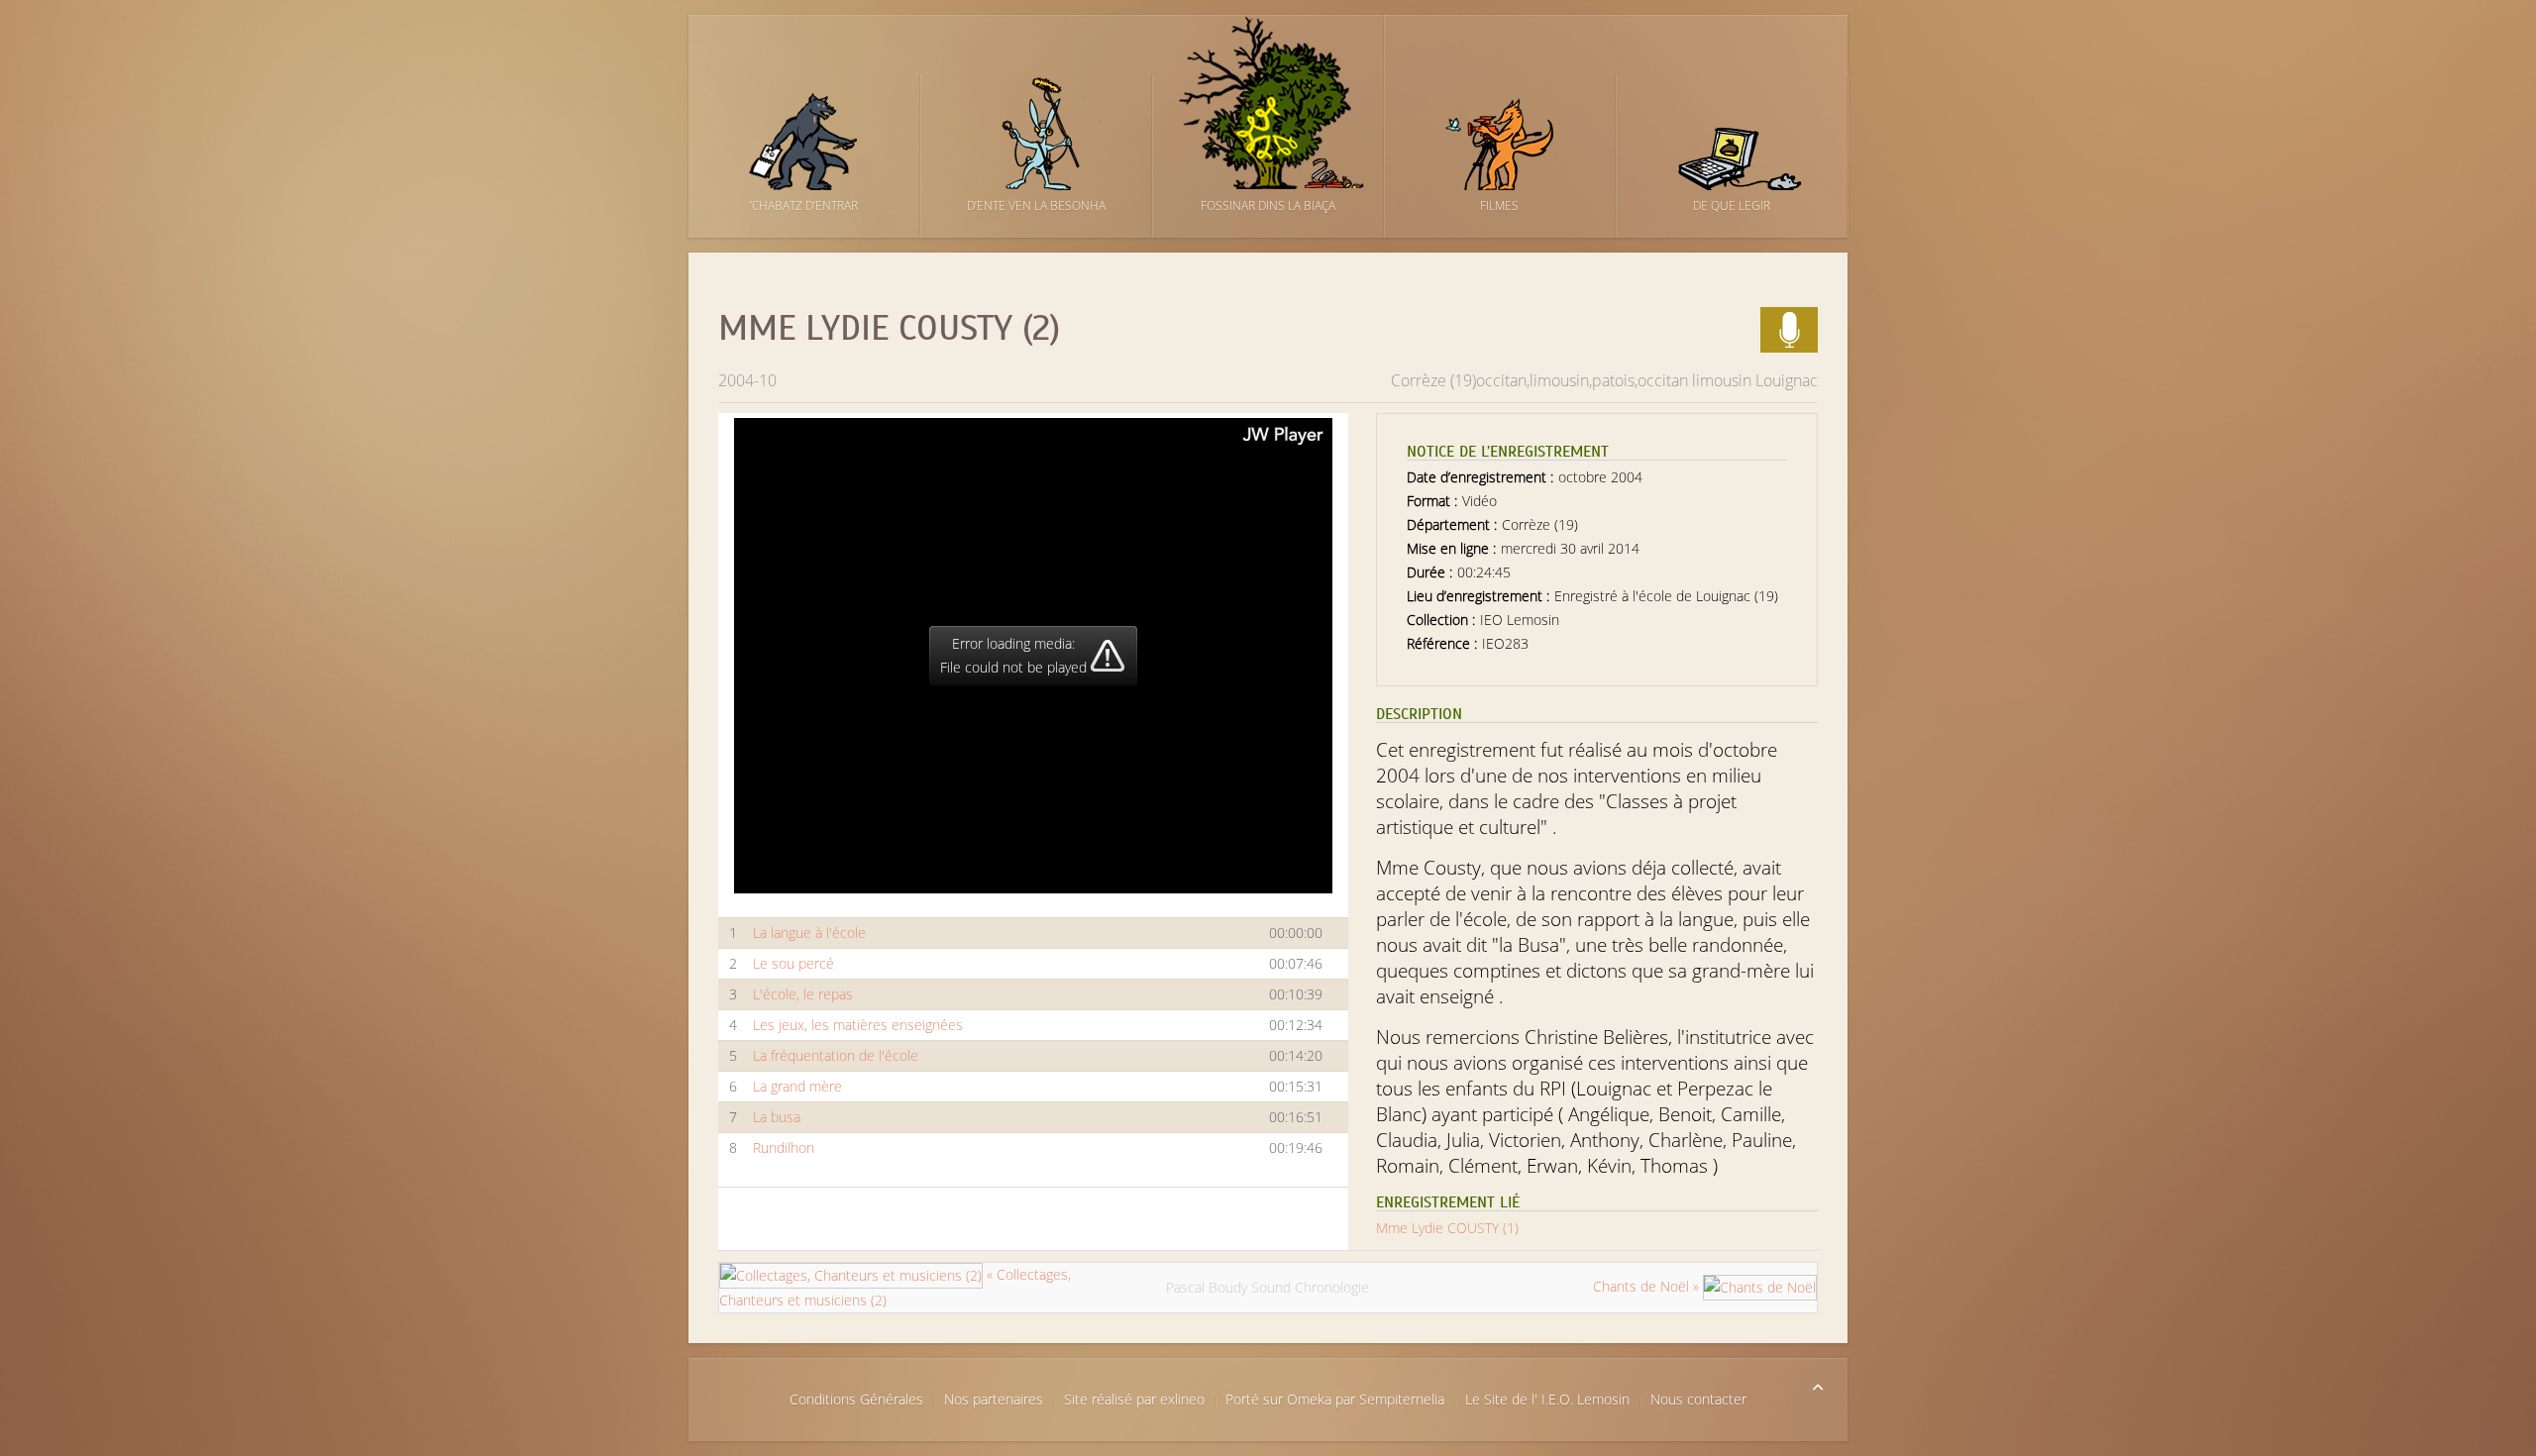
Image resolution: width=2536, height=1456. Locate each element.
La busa (777, 1117)
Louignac (1787, 380)
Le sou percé (793, 963)
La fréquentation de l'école (836, 1055)
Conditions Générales (856, 1399)
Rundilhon (784, 1147)
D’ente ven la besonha (1036, 206)
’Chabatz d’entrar (804, 206)
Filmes (1499, 206)
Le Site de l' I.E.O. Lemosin (1547, 1399)
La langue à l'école (809, 933)
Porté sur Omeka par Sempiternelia (1335, 1399)
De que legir (1732, 206)
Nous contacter (1698, 1399)
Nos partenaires (994, 1399)
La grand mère (797, 1086)
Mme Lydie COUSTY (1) (1447, 1228)
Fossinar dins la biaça (1268, 206)
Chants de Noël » (1648, 1286)
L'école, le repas (803, 994)
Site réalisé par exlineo (1134, 1399)
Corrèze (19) (1433, 380)
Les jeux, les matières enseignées (858, 1025)
